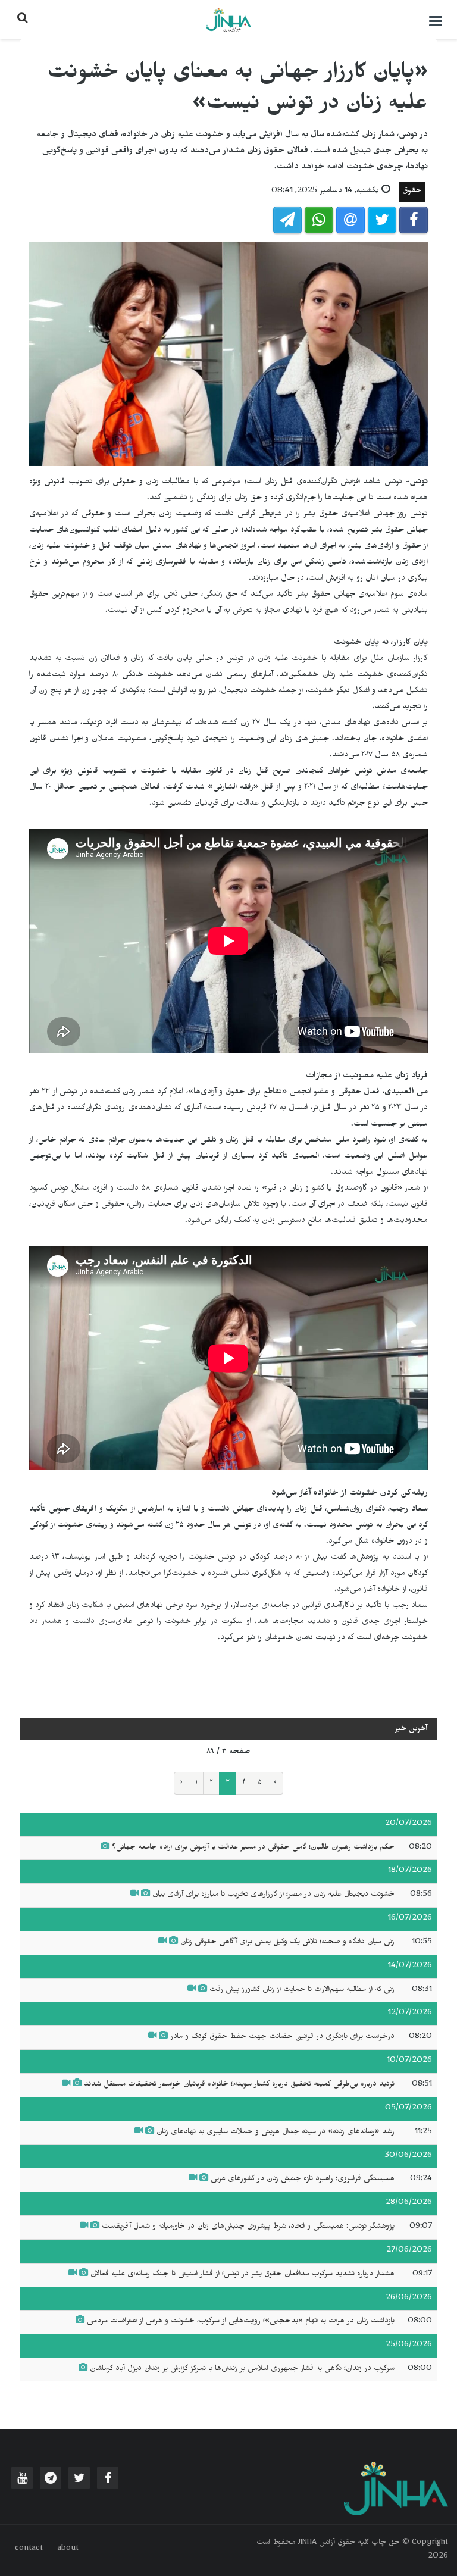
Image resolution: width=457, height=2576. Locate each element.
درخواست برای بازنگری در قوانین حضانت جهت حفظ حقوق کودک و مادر (282, 2037)
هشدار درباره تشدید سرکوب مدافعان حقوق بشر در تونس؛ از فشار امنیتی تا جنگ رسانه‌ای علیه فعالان (242, 2275)
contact (29, 2549)
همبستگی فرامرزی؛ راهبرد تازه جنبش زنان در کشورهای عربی (303, 2180)
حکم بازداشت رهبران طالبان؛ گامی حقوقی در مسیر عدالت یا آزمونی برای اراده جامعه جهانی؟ (253, 1848)
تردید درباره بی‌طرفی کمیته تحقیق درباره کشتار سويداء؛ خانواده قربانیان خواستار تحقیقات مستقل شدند (239, 2085)
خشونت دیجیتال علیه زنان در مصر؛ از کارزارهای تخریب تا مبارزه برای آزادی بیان (273, 1895)
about (68, 2549)
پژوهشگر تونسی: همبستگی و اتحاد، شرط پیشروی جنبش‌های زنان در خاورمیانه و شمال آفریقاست (248, 2227)
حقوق (412, 192)
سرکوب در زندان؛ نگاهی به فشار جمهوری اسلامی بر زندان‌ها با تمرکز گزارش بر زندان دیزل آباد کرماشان (241, 2369)
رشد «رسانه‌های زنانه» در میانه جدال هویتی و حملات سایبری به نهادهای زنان (276, 2133)
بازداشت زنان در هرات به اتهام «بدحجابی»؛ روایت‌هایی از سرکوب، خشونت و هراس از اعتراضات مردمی (241, 2322)
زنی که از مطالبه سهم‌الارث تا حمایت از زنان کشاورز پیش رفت (302, 1990)
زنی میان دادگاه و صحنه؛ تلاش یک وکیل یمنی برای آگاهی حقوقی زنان (287, 1943)
